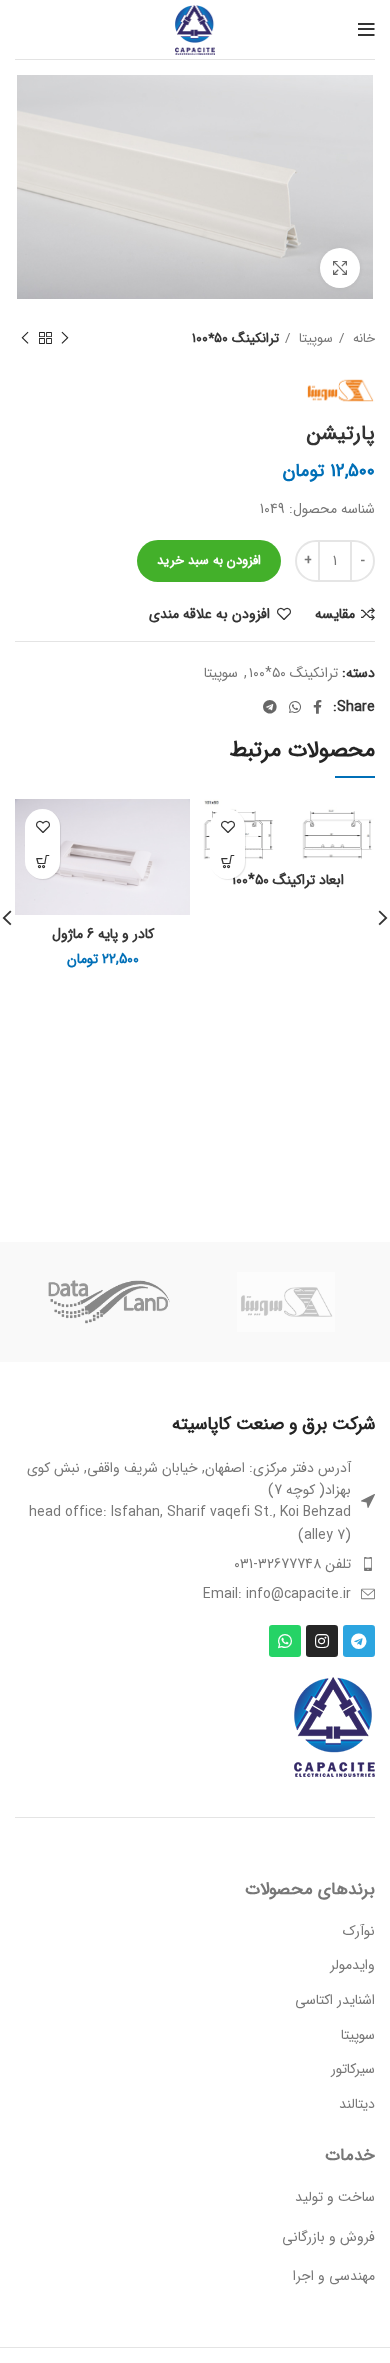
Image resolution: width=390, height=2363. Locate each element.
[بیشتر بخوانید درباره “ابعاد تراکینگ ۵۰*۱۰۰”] (227, 861)
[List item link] (195, 1564)
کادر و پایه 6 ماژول (103, 934)
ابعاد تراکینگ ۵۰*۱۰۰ (288, 880)
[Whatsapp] (285, 1641)
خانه (362, 338)
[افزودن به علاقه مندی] (227, 826)
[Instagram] (322, 1641)
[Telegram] (359, 1641)
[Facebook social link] (317, 707)
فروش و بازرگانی (328, 2237)
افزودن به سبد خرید (209, 560)
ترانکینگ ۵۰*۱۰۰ (235, 338)
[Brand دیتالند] (107, 1301)
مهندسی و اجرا (334, 2276)
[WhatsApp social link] (295, 707)
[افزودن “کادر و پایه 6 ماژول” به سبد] (42, 861)
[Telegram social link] (270, 707)
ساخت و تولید (335, 2197)
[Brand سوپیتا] (286, 1302)
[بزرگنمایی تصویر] (340, 268)
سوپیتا (314, 338)
